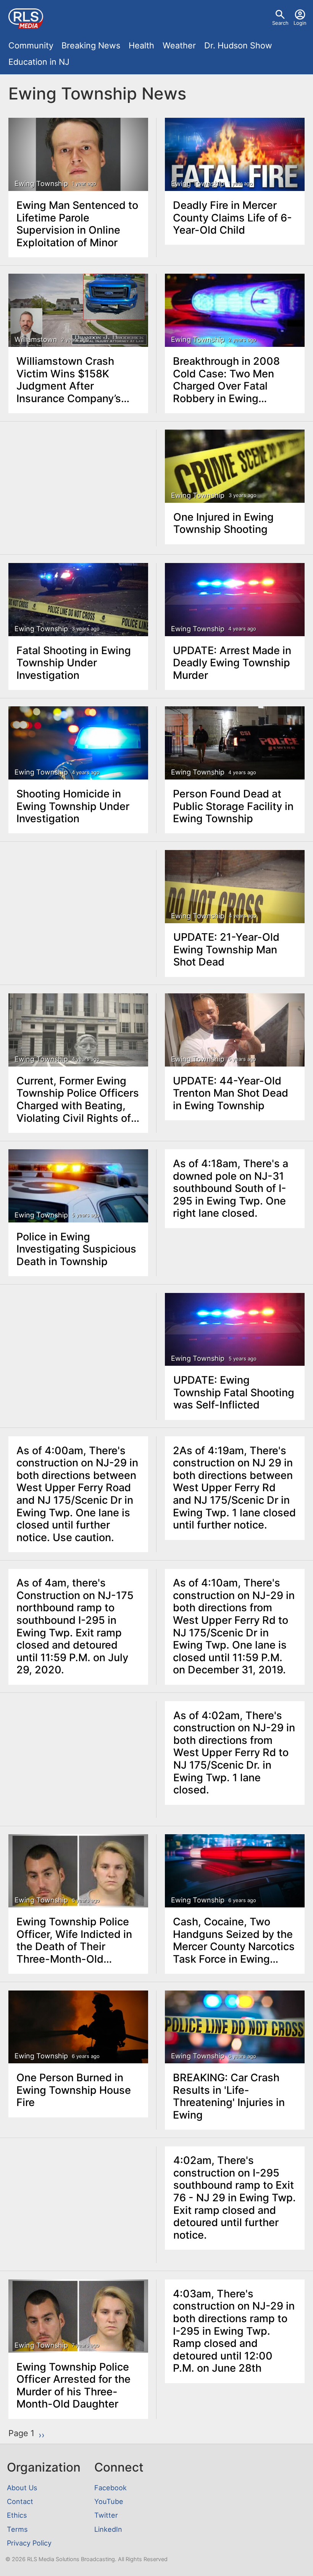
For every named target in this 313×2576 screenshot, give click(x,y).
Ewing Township (41, 184)
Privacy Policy (29, 2543)
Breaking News (91, 45)
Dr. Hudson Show (238, 45)
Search (280, 23)
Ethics (17, 2515)
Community (31, 45)
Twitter (106, 2515)
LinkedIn (108, 2529)
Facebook (111, 2488)
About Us (22, 2488)
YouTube (109, 2501)
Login (300, 23)
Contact (20, 2501)
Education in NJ (39, 62)
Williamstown (36, 339)
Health (141, 45)
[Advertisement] (78, 488)
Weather (179, 45)
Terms (17, 2529)
